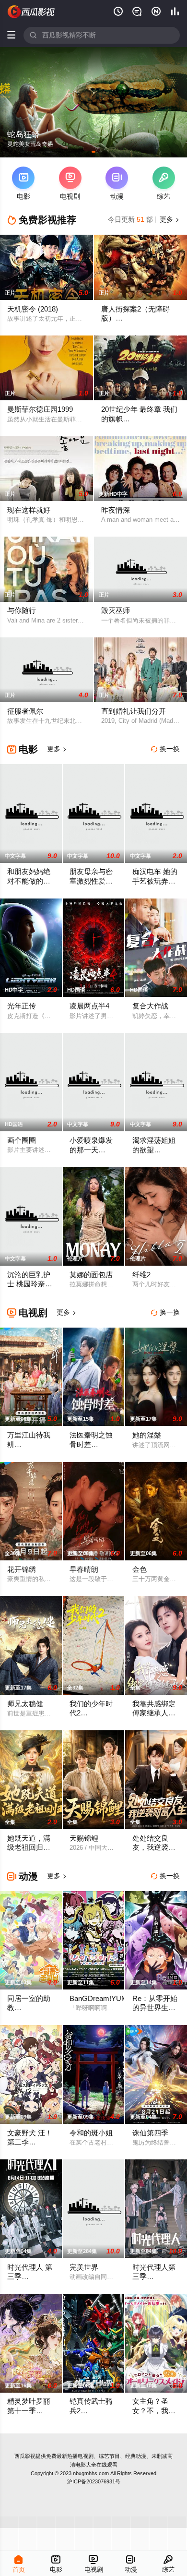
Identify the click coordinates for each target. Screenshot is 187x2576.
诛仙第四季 (150, 2133)
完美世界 (84, 2267)
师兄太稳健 (25, 1704)
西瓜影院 (31, 12)
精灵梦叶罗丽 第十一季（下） (29, 2411)
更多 (169, 220)
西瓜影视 (25, 2456)
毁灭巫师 (116, 611)
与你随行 (22, 611)
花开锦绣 (22, 1570)
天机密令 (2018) (33, 309)
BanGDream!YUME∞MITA (112, 1999)
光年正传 (22, 1006)
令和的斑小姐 (91, 2133)
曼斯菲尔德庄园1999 (40, 409)
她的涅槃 (147, 1435)
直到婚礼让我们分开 (134, 711)
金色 (140, 1570)
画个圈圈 (22, 1140)
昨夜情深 (116, 510)
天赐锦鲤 (84, 1838)
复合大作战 (150, 1006)
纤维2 (141, 1275)
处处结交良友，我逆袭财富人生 (154, 1848)
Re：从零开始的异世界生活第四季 (155, 2008)
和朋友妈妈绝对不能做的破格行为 (29, 881)
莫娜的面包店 (91, 1275)
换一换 (165, 749)
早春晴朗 (84, 1570)
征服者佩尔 (25, 711)
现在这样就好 (29, 510)
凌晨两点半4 (89, 1006)
